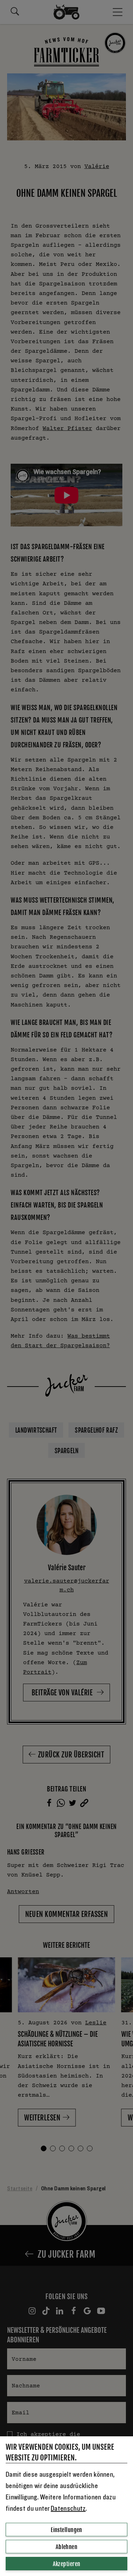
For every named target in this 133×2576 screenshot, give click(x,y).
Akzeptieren (67, 2564)
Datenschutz (68, 2509)
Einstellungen (66, 2530)
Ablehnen (67, 2547)
